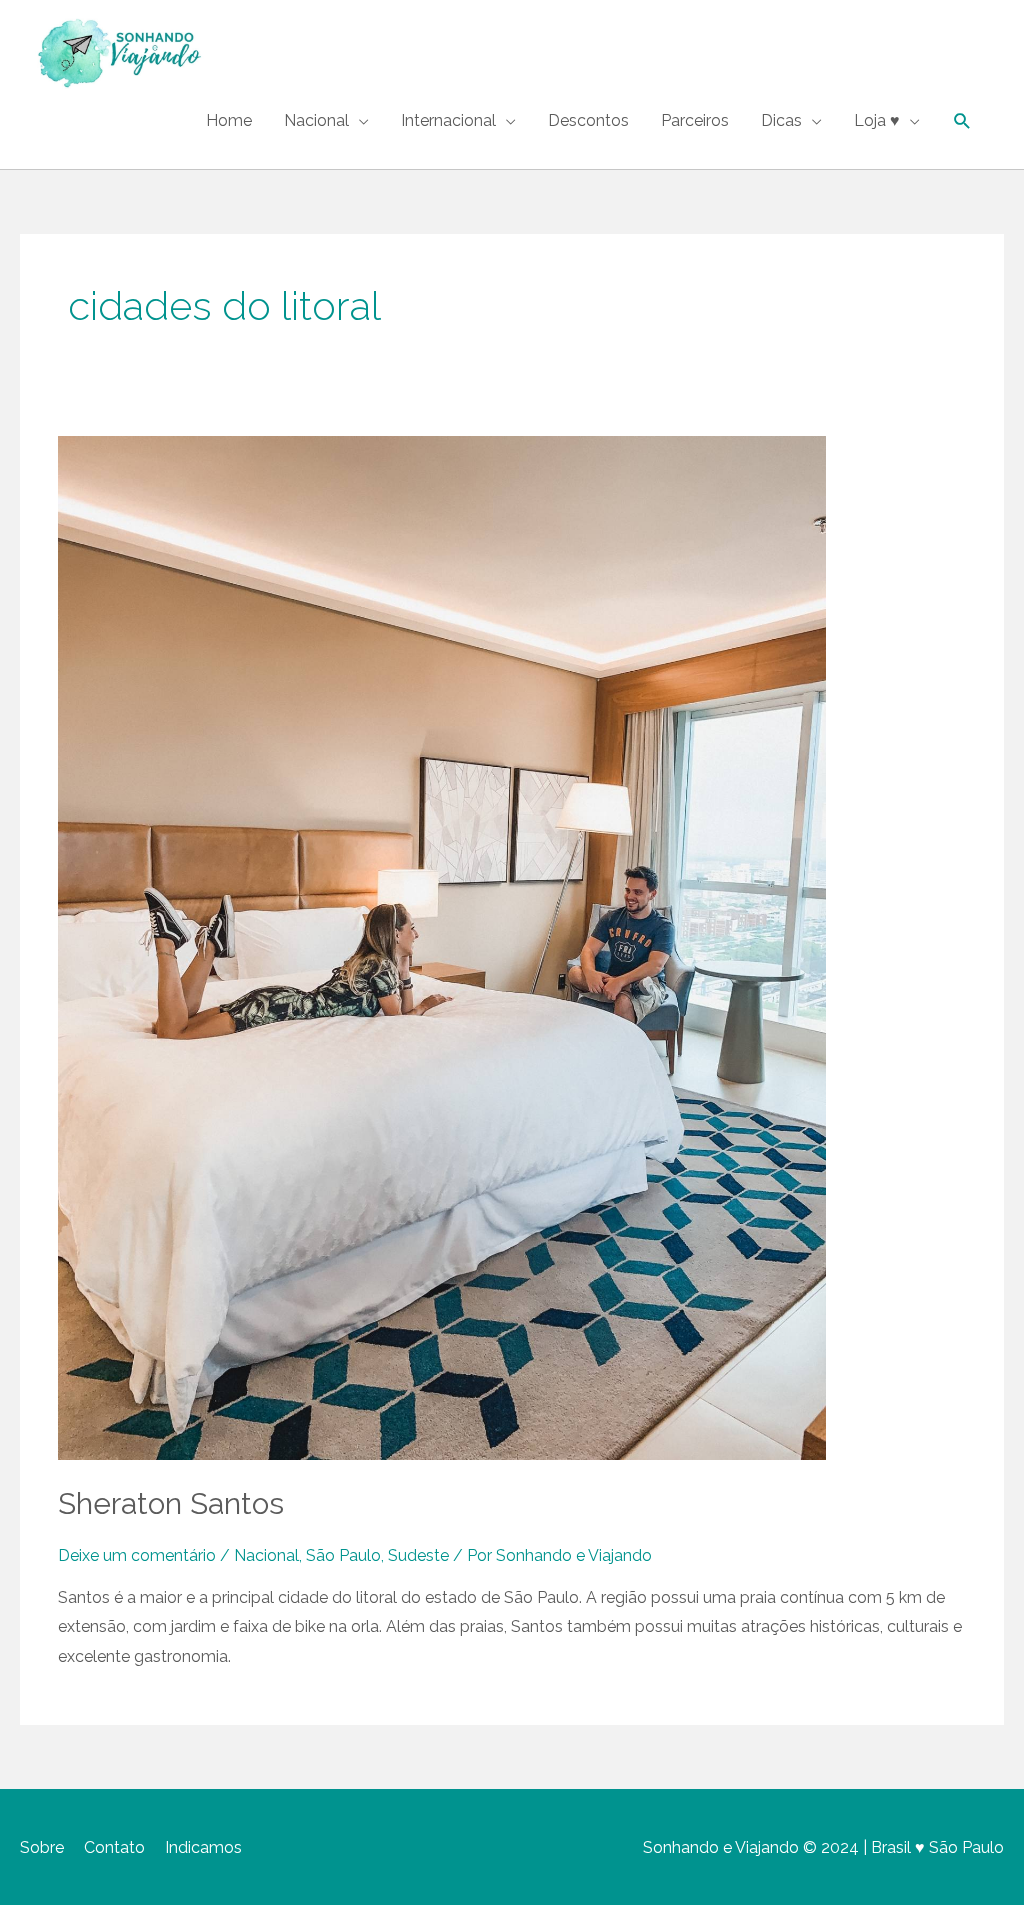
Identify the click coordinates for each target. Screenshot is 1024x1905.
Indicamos (203, 1847)
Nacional (316, 120)
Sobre (42, 1847)
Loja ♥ (877, 120)
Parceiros (695, 120)
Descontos (588, 120)
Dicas (781, 120)
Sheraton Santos (171, 1503)
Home (229, 120)
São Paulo (343, 1555)
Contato (114, 1847)
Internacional (448, 120)
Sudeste (418, 1555)
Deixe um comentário (137, 1555)
